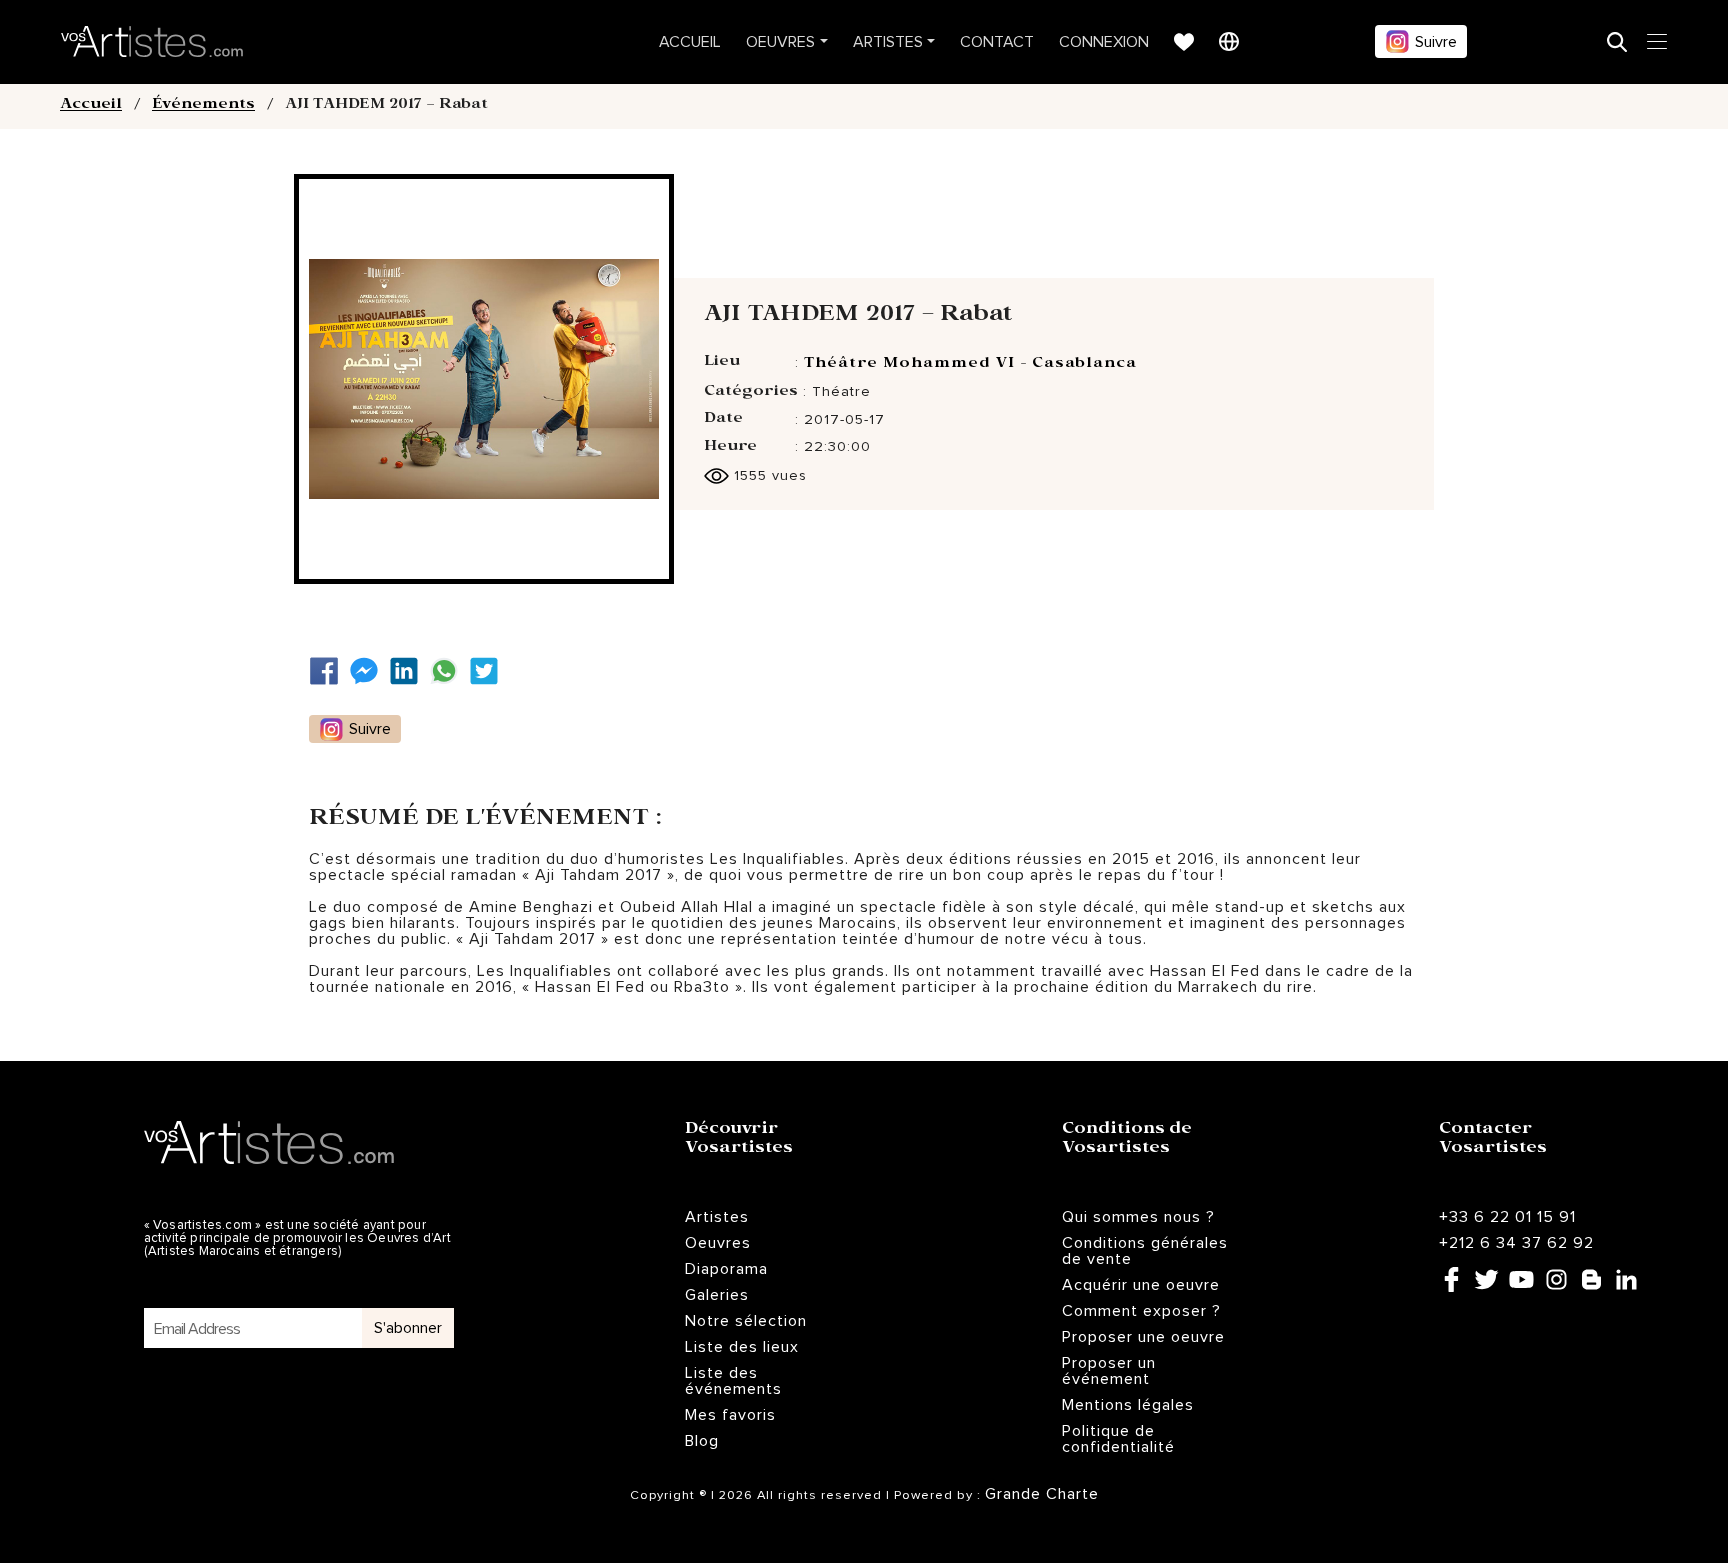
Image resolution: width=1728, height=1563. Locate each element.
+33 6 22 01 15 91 (1507, 1217)
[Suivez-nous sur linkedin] (409, 671)
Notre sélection (746, 1321)
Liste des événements (733, 1381)
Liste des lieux (742, 1347)
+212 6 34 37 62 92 (1516, 1243)
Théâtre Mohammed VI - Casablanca (970, 365)
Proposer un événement (1109, 1371)
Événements (203, 106)
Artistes (888, 42)
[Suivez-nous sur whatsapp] (449, 671)
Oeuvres (780, 42)
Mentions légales (1128, 1405)
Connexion (1104, 42)
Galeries (717, 1295)
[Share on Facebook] (329, 671)
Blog (702, 1441)
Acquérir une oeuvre (1141, 1285)
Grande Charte (1042, 1494)
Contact (997, 42)
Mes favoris (730, 1415)
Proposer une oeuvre (1143, 1337)
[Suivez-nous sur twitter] (489, 671)
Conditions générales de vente (1145, 1251)
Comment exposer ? (1141, 1311)
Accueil (690, 42)
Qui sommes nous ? (1138, 1217)
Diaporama (726, 1269)
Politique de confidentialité (1118, 1439)
